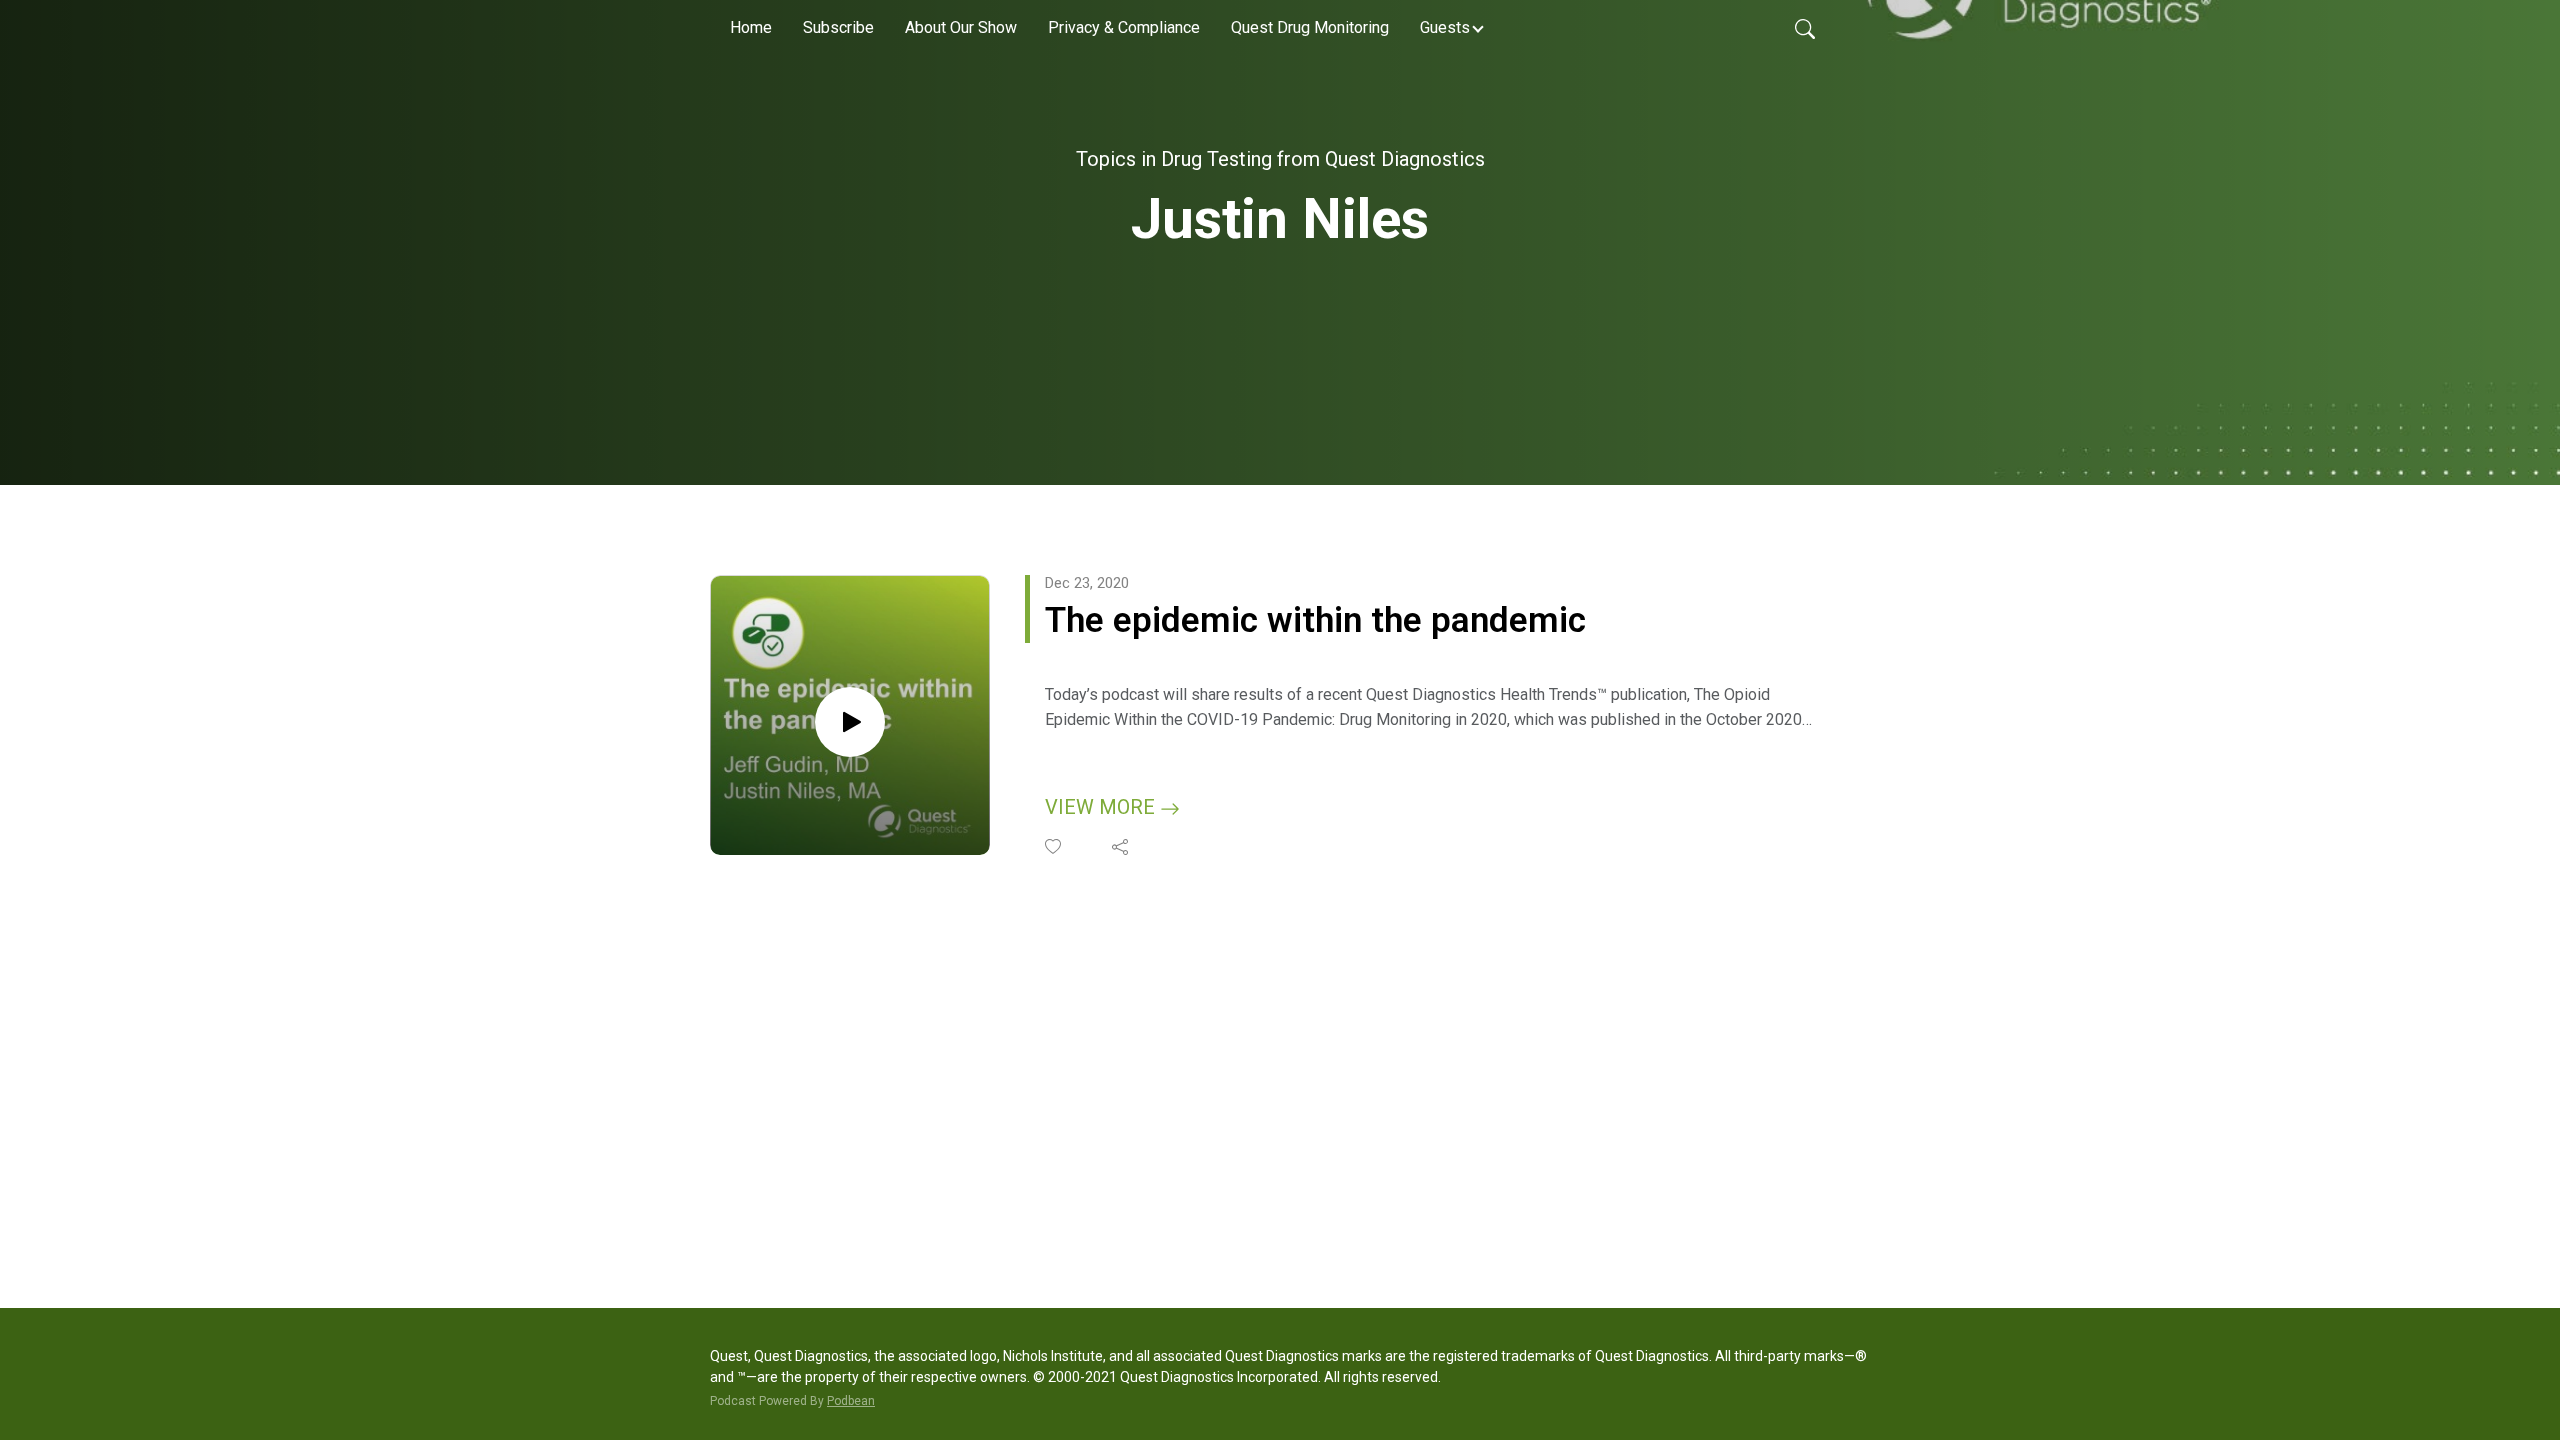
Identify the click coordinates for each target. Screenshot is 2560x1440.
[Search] (1805, 28)
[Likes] (1054, 846)
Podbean (851, 1401)
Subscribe (838, 27)
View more (1102, 807)
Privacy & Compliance (1124, 27)
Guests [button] (1445, 27)
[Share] (1121, 847)
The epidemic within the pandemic (1315, 620)
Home (751, 27)
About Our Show (961, 27)
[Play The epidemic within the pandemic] (850, 722)
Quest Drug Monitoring (1310, 27)
